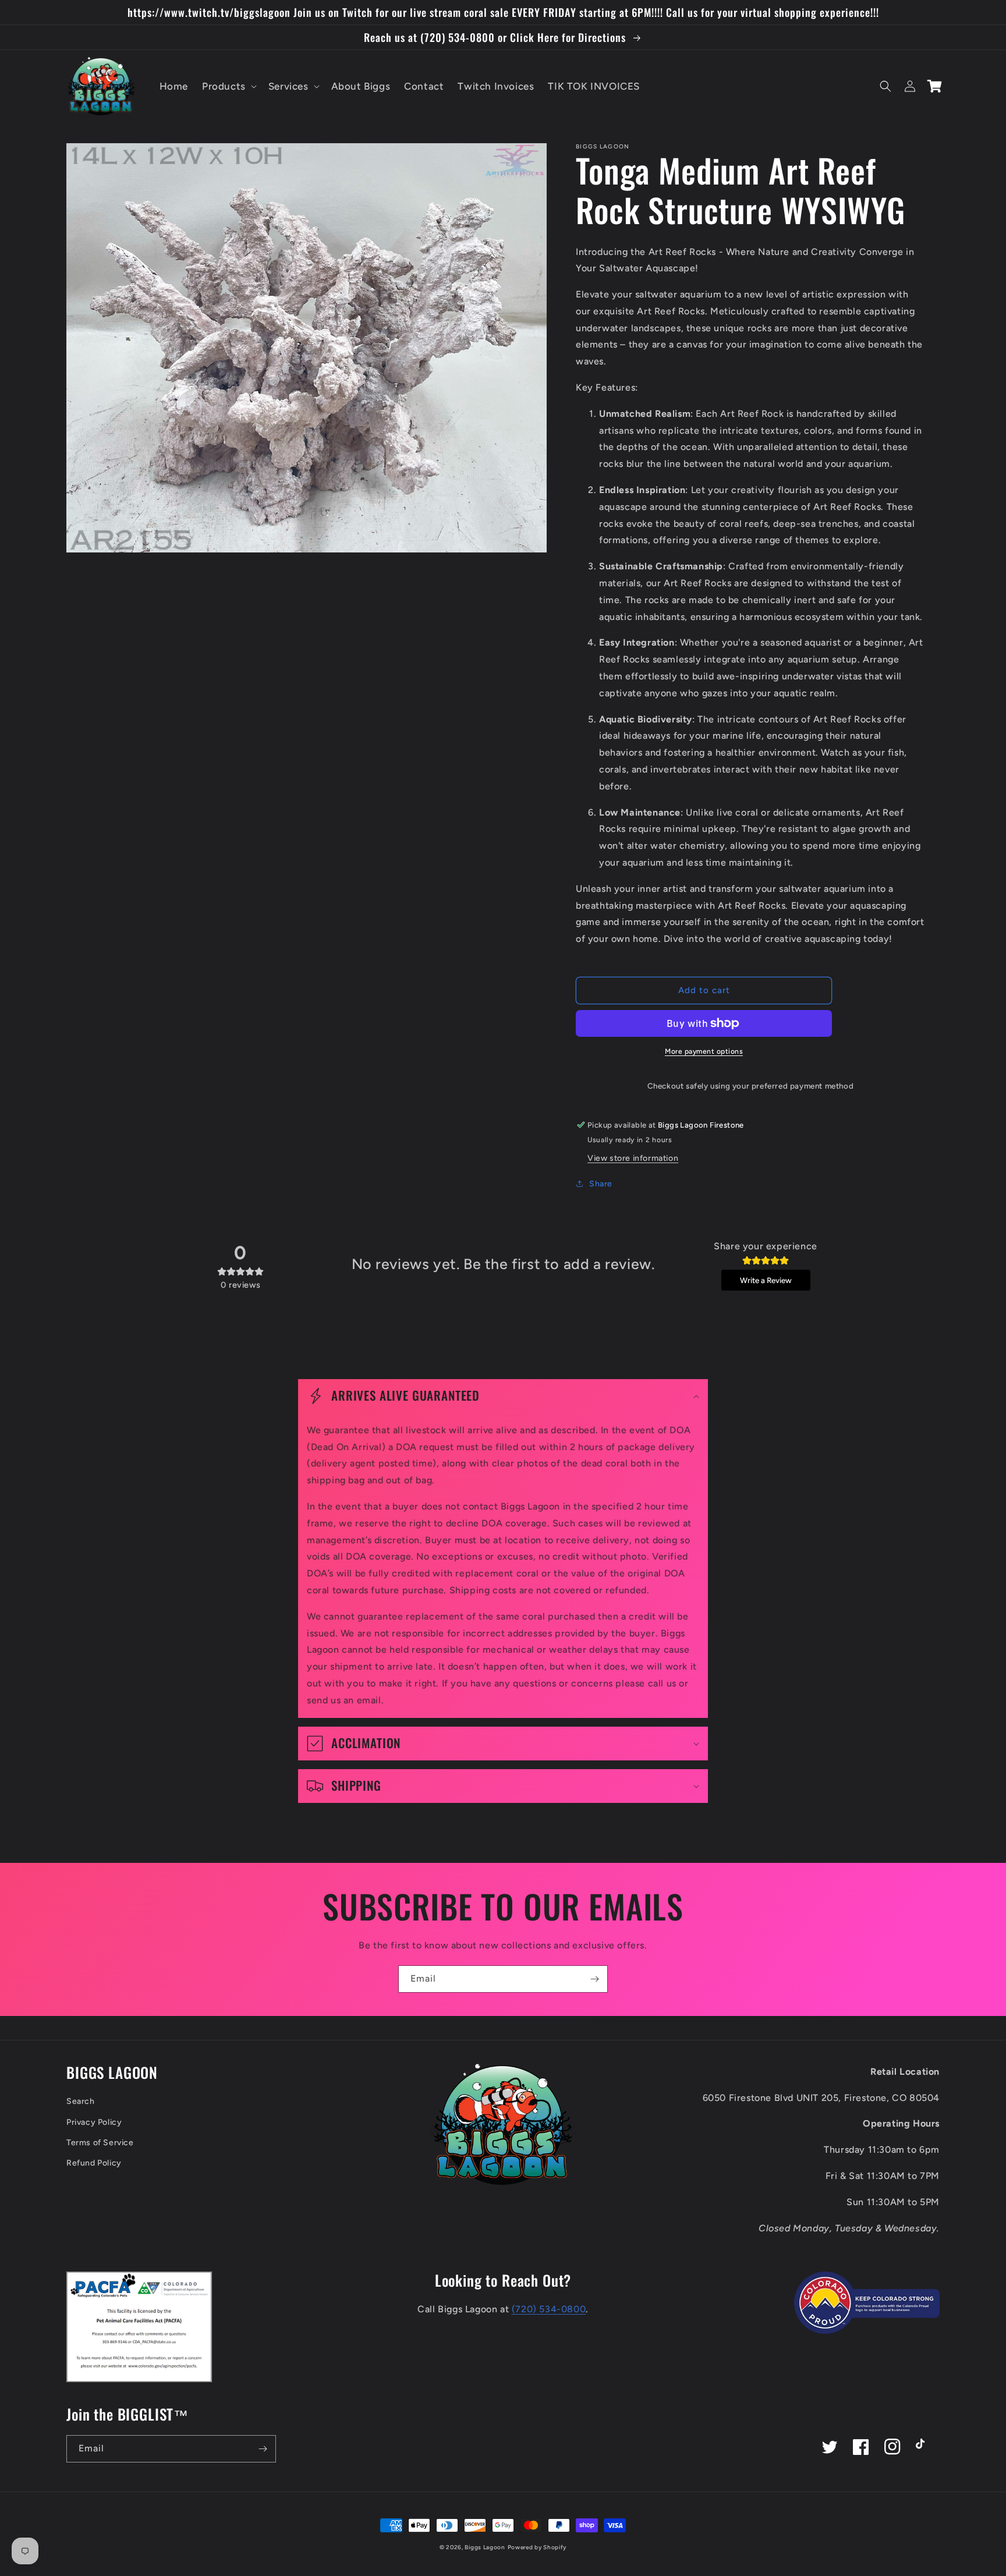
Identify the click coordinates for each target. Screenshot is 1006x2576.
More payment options (704, 1051)
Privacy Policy (94, 2122)
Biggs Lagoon (485, 2547)
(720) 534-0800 (549, 2309)
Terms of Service (100, 2143)
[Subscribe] (594, 1979)
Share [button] (601, 1184)
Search (81, 2101)
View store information (633, 1158)
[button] (228, 86)
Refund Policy (94, 2163)
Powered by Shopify (537, 2547)
